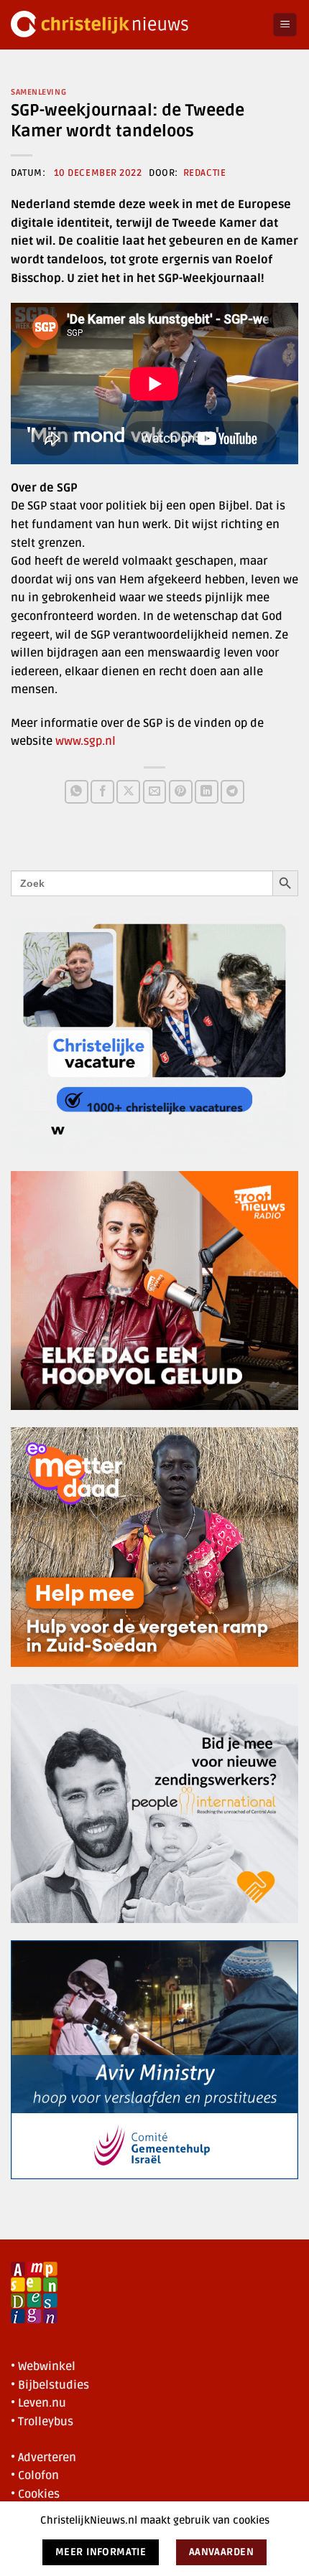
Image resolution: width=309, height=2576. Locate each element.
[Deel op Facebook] (102, 792)
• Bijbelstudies (50, 2385)
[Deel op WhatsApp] (77, 792)
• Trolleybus (42, 2422)
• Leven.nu (38, 2403)
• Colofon (35, 2476)
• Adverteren (43, 2458)
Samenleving (38, 92)
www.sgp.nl (86, 741)
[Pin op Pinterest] (181, 792)
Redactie (204, 173)
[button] (285, 25)
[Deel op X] (128, 792)
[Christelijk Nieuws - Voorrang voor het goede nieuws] (136, 25)
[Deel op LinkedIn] (207, 792)
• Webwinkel (43, 2366)
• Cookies (35, 2494)
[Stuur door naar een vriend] (155, 792)
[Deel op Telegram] (232, 792)
